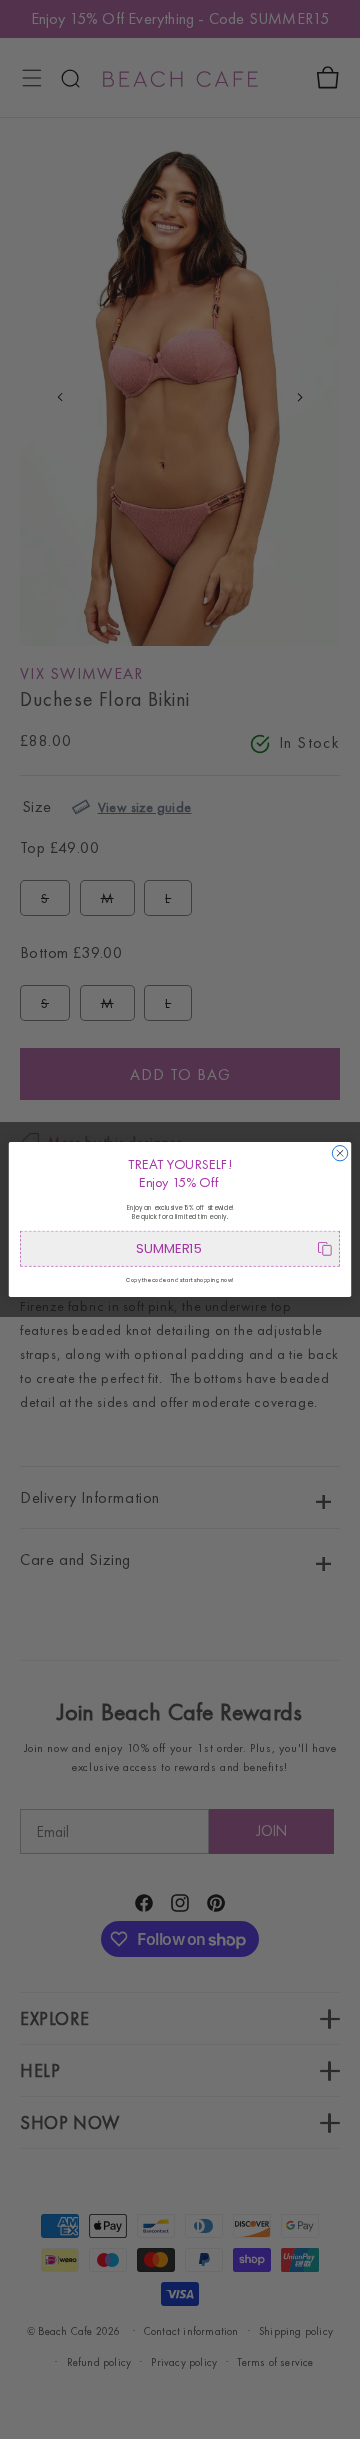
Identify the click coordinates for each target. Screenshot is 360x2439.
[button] (180, 1249)
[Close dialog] (339, 1153)
